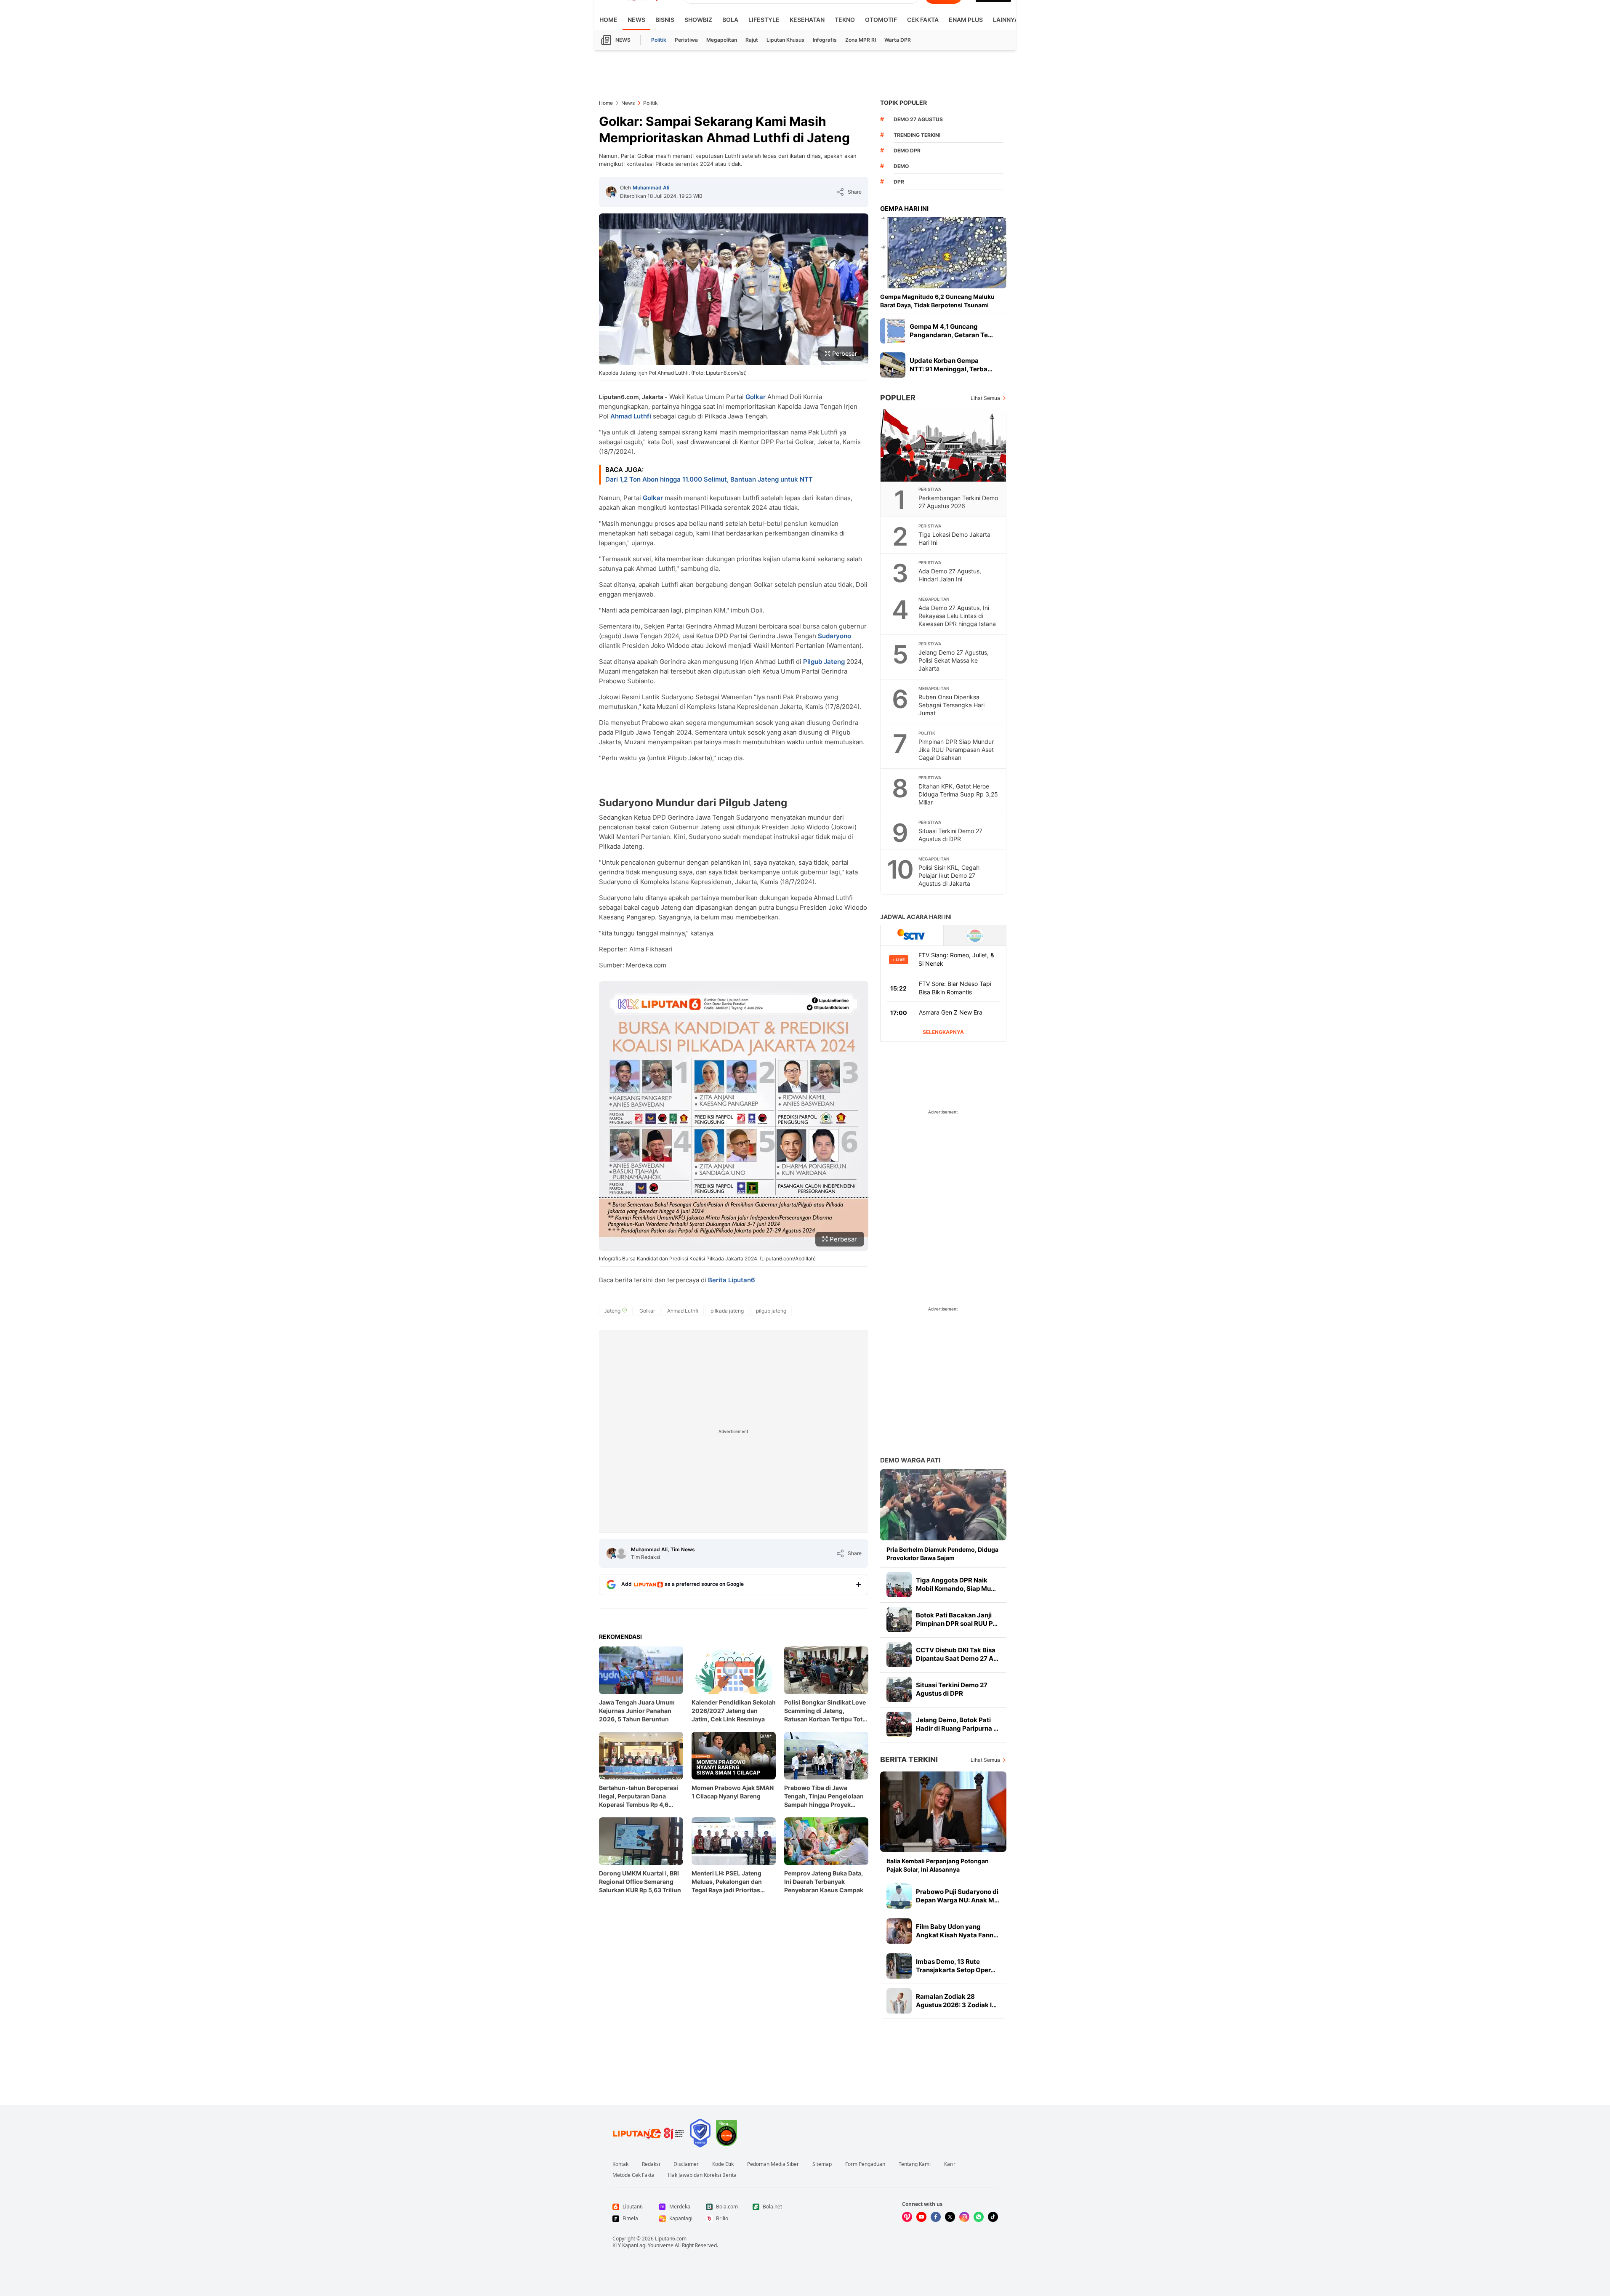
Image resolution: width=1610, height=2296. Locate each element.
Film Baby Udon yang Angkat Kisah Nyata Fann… (957, 1931)
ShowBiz (698, 20)
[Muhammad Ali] (611, 192)
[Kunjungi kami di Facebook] (936, 2217)
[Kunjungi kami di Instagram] (964, 2217)
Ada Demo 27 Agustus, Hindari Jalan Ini (950, 575)
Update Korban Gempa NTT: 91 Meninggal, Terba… (951, 365)
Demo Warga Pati (910, 1460)
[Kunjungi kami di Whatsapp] (979, 2217)
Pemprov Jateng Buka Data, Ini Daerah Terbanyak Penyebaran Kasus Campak (824, 1882)
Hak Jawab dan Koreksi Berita (702, 2175)
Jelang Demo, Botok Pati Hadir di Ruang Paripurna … (957, 1724)
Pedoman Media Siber (773, 2164)
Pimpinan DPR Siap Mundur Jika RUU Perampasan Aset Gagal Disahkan (956, 750)
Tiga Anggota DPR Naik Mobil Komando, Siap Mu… (956, 1584)
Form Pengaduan (865, 2164)
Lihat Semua (985, 398)
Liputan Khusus (785, 40)
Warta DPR (898, 40)
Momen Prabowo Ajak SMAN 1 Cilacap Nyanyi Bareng (733, 1792)
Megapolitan (722, 40)
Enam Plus (966, 20)
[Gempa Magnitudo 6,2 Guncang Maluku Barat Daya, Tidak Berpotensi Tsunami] (943, 253)
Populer (898, 398)
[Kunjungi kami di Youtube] (921, 2217)
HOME (608, 20)
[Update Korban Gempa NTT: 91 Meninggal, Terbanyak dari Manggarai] (893, 365)
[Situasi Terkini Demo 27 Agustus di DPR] (899, 1689)
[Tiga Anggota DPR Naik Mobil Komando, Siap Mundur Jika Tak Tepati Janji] (899, 1585)
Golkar (756, 397)
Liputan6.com (671, 2239)
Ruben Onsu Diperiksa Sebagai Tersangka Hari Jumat (951, 705)
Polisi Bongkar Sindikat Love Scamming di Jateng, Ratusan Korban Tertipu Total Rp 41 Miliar (826, 1711)
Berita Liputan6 (732, 1280)
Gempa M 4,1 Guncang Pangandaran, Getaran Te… (951, 331)
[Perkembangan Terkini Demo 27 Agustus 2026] (944, 445)
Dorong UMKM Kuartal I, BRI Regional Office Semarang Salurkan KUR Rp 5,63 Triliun (640, 1882)
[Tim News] (621, 1553)
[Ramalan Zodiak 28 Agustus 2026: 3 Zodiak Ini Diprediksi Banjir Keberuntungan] (899, 2001)
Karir (950, 2164)
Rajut (752, 40)
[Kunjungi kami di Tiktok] (993, 2217)
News (636, 20)
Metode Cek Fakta (633, 2175)
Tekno (845, 20)
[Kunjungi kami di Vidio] (907, 2217)
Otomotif (881, 20)
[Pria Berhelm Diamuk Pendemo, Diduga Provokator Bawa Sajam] (943, 1505)
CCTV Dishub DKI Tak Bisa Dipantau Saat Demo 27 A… (957, 1654)
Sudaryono (834, 636)
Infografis (825, 40)
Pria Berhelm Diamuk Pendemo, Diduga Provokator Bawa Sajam (942, 1554)
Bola (730, 20)
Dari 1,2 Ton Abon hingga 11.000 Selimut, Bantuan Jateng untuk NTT (709, 479)
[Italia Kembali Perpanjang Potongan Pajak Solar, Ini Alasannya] (943, 1812)
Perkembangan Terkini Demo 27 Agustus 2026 (958, 502)
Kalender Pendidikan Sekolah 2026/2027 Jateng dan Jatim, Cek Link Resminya (734, 1711)
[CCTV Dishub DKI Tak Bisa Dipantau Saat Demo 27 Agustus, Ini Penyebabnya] (899, 1654)
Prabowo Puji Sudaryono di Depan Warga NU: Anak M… (958, 1896)
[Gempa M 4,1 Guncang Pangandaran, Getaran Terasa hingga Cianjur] (893, 331)
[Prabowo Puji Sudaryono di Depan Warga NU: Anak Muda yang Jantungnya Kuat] (899, 1896)
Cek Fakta (923, 20)
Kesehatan (807, 20)
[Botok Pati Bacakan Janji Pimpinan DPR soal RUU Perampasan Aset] (899, 1619)
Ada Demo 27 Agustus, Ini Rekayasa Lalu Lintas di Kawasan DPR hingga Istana (957, 616)
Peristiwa (686, 40)
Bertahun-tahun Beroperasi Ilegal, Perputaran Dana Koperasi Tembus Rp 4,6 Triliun (639, 1797)
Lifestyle (764, 20)
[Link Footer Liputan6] (649, 2133)
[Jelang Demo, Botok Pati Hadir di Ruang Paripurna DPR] (899, 1724)
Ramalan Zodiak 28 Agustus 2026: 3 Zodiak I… (956, 2001)
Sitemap (822, 2164)
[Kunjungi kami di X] (950, 2217)
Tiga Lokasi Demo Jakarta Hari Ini (954, 538)
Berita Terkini (909, 1759)
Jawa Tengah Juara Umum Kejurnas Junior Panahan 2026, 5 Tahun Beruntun (637, 1711)
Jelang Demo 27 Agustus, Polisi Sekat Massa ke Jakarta (954, 660)
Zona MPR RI (861, 40)
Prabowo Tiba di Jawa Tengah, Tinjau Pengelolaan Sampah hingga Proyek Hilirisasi (824, 1797)
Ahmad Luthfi (631, 416)
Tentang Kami (915, 2164)
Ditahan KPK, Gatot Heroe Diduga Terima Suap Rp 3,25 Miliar (958, 794)
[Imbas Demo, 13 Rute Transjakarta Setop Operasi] (899, 1966)
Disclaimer (686, 2164)
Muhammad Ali (651, 188)
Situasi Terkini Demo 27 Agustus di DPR (950, 835)
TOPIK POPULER (903, 103)
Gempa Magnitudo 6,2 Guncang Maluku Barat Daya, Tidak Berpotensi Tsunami (937, 301)
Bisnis (665, 20)
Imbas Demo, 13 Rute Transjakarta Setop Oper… (956, 1966)
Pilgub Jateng (824, 662)
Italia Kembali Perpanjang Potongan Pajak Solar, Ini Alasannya (938, 1865)
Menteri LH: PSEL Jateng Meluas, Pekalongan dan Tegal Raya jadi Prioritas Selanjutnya (727, 1882)
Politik (659, 40)
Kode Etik (723, 2164)
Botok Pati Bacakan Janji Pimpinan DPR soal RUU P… (957, 1619)
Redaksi (651, 2164)
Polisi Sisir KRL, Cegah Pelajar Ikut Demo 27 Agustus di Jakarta (949, 875)
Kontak (620, 2164)
